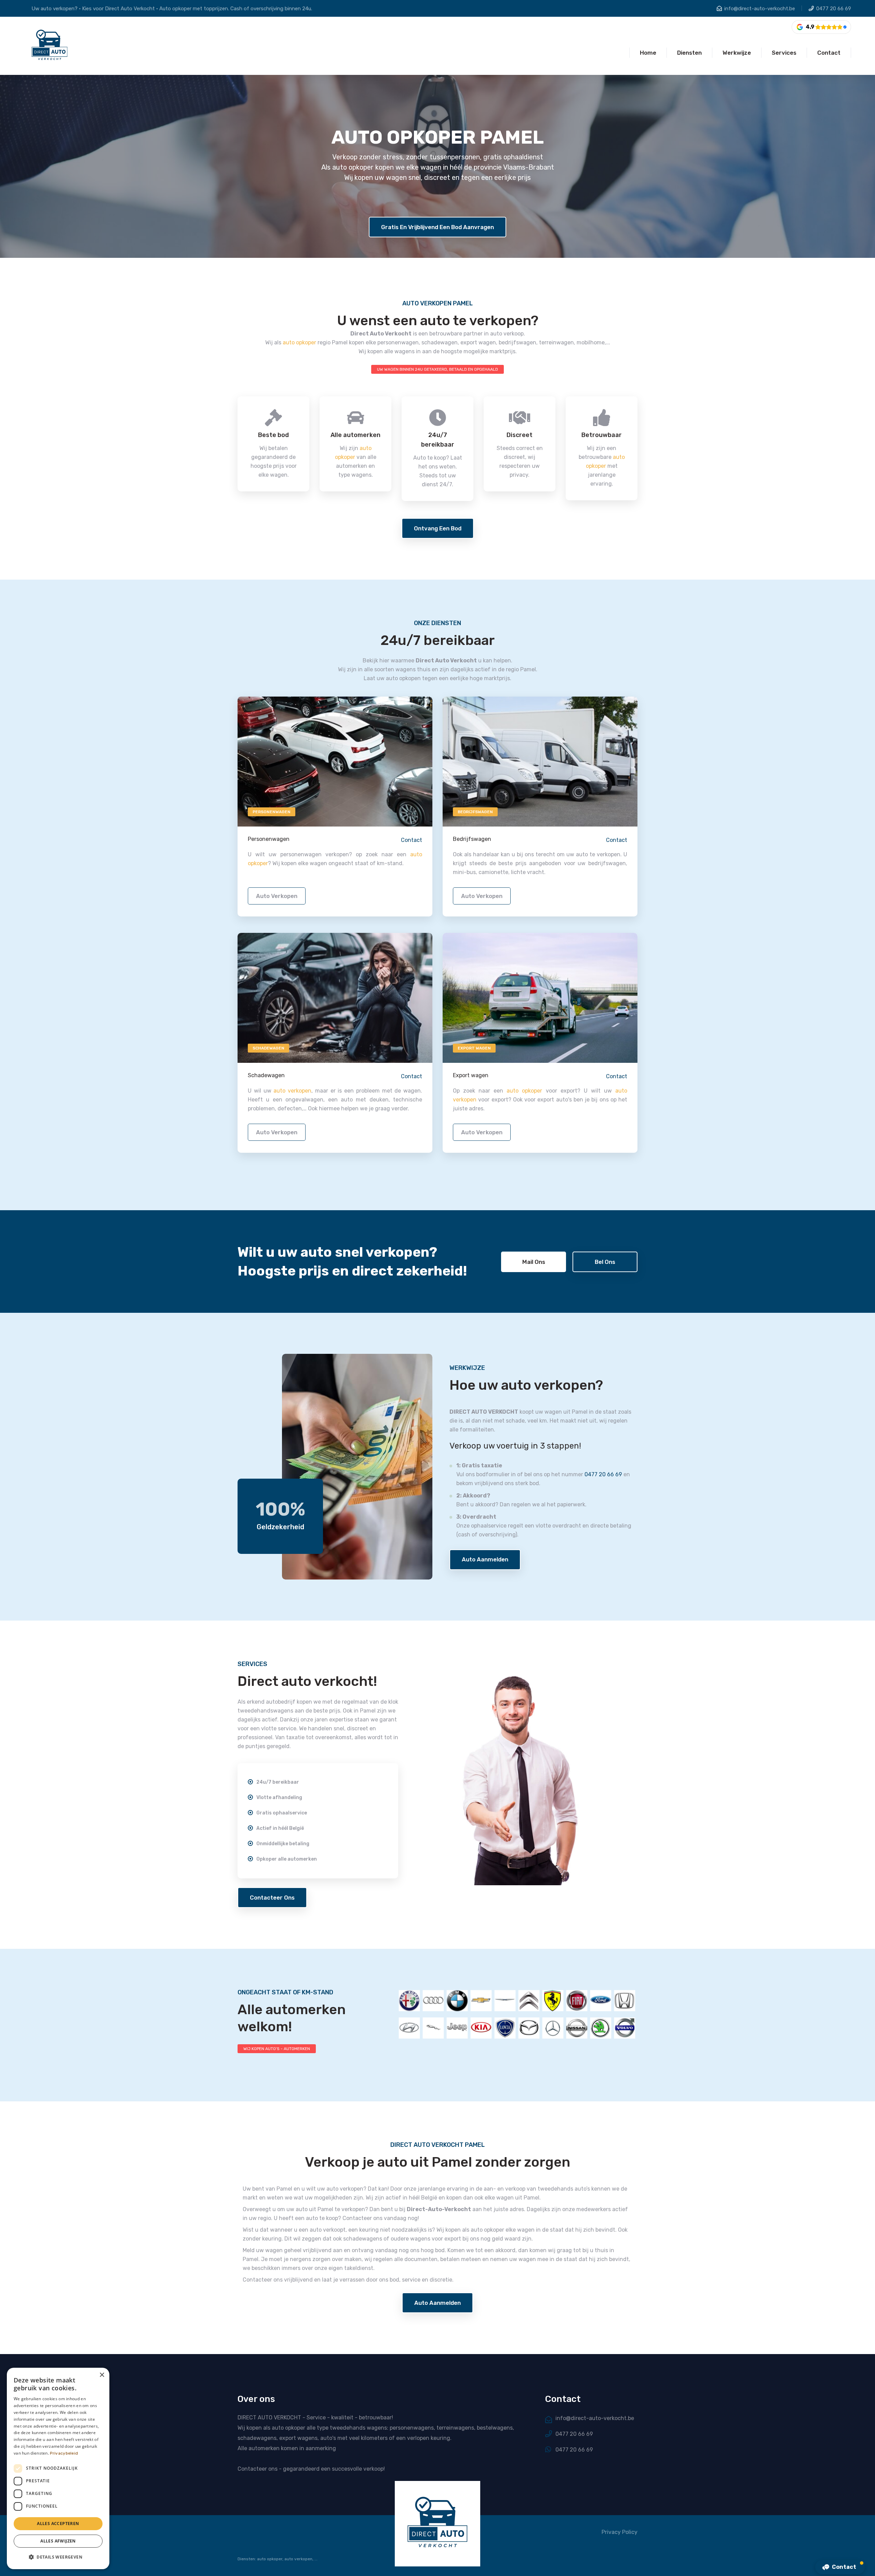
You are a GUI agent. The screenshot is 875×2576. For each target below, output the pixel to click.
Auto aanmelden (485, 1559)
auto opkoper (299, 342)
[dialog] (58, 2468)
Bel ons (605, 1262)
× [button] (102, 2375)
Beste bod (273, 435)
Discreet (520, 435)
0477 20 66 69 (834, 9)
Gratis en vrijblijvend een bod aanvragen (437, 227)
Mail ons (534, 1262)
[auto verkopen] (335, 761)
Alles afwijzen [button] (58, 2541)
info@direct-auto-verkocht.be (760, 9)
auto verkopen (277, 896)
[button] (58, 2557)
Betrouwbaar (602, 435)
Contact (412, 840)
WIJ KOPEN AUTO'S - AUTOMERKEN (277, 2049)
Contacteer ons (272, 1898)
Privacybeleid (64, 2453)
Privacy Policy (620, 2532)
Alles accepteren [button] (58, 2524)
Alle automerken (355, 435)
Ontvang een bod (438, 528)
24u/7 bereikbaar (438, 440)
